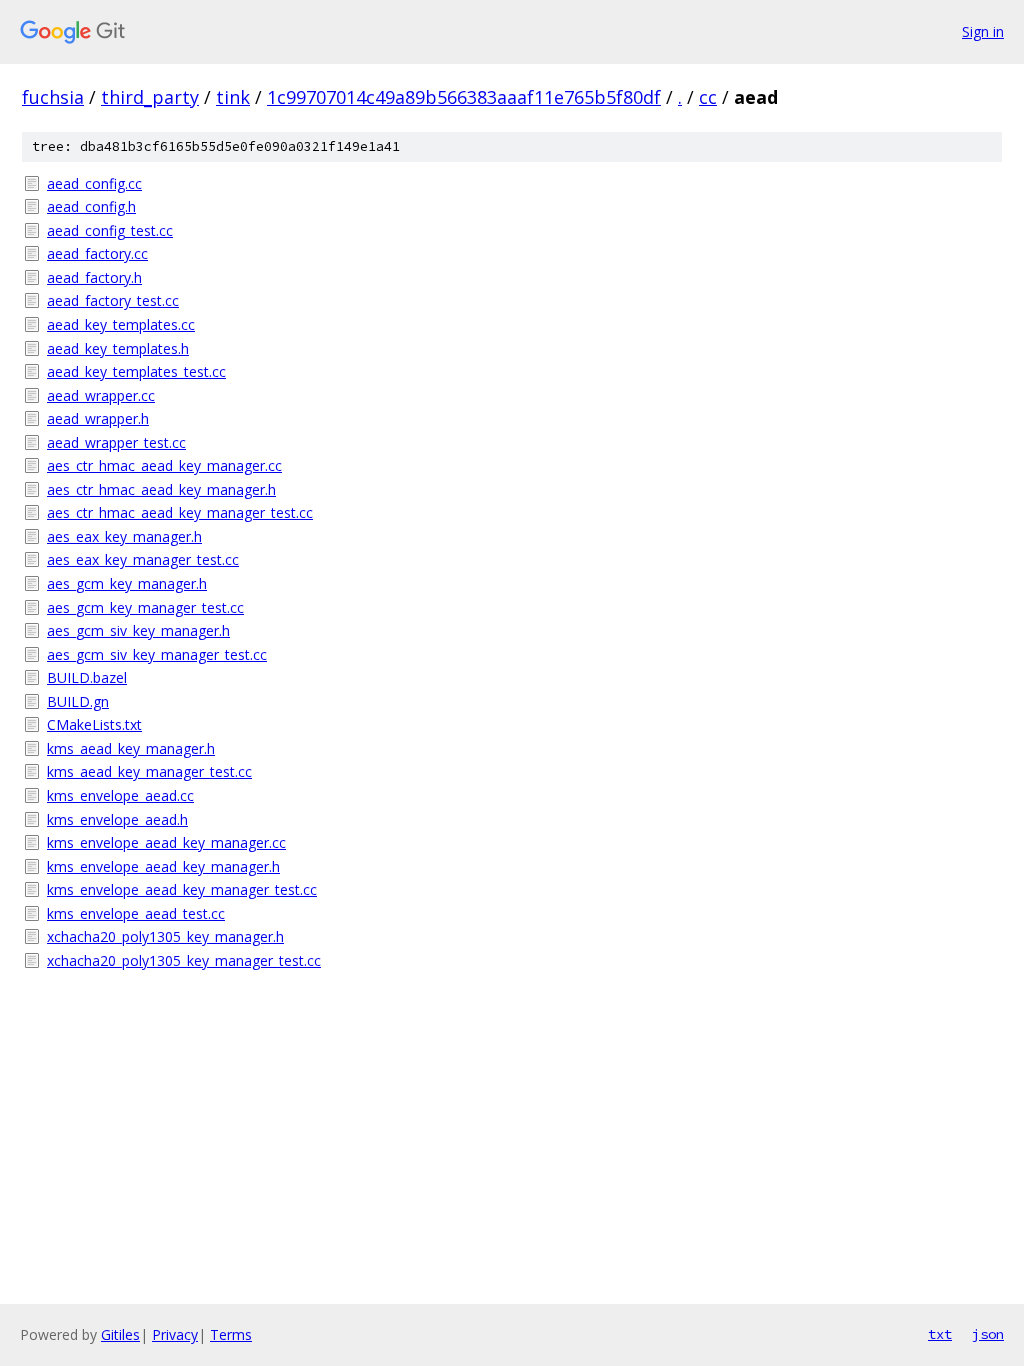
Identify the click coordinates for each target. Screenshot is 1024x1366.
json (988, 1334)
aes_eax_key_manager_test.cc (143, 559)
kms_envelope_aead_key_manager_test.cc (182, 889)
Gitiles (120, 1334)
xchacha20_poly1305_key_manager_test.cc (184, 960)
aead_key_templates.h (118, 348)
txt (940, 1334)
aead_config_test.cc (110, 230)
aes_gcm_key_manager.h (127, 583)
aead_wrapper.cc (101, 395)
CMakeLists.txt (94, 724)
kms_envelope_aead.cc (120, 795)
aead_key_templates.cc (121, 324)
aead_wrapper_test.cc (116, 442)
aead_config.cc (94, 183)
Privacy (175, 1334)
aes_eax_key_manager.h (124, 536)
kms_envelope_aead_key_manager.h (163, 866)
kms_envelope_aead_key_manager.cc (166, 842)
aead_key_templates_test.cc (136, 371)
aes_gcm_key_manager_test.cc (145, 607)
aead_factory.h (94, 277)
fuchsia (53, 97)
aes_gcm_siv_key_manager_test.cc (157, 654)
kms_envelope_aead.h (117, 819)
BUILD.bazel (87, 677)
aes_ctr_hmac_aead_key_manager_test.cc (180, 512)
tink (233, 97)
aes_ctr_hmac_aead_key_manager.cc (164, 465)
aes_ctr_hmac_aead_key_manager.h (161, 489)
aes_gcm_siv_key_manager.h (138, 630)
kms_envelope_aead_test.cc (136, 913)
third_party (150, 97)
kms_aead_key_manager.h (131, 748)
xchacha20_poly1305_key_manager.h (165, 936)
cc (708, 97)
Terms (231, 1334)
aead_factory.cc (97, 253)
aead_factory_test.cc (113, 300)
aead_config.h (91, 206)
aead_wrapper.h (98, 418)
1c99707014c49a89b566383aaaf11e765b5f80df (464, 97)
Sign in (983, 31)
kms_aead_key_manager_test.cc (149, 771)
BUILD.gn (78, 701)
